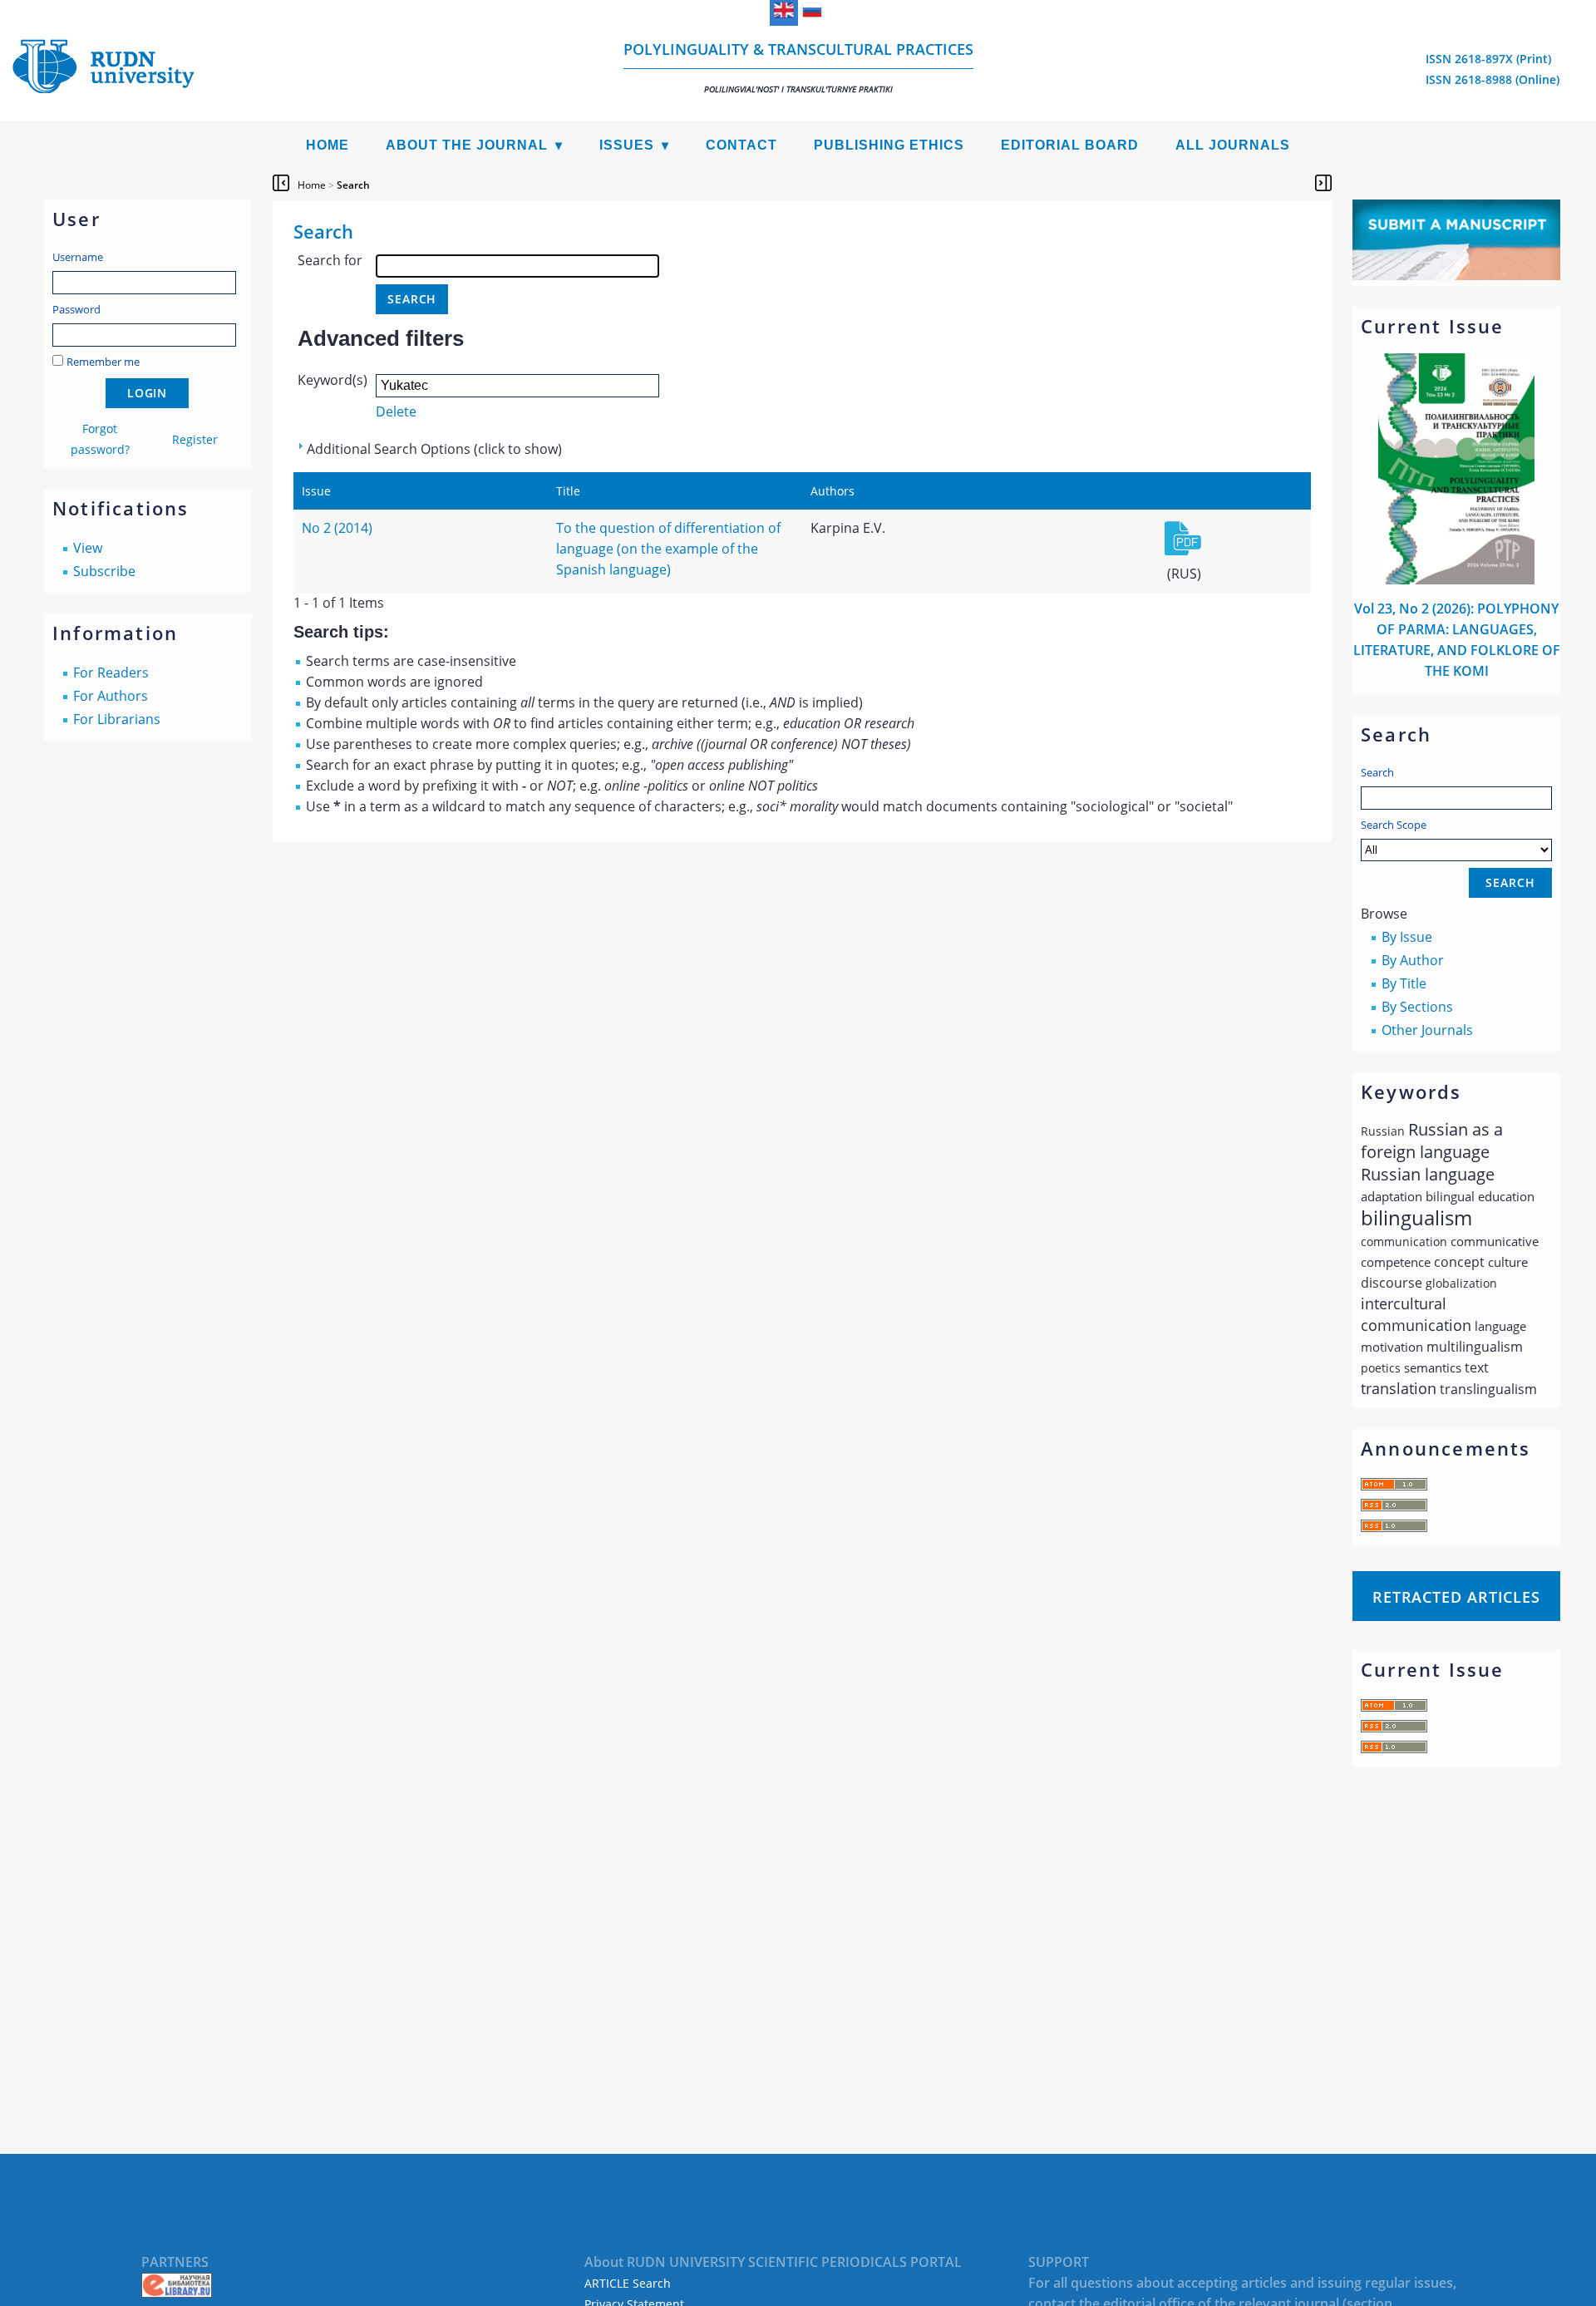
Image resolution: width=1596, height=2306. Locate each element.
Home (328, 145)
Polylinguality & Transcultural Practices (798, 67)
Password (76, 309)
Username (78, 257)
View (88, 548)
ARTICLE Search (628, 2283)
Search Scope (1394, 825)
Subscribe (104, 571)
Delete (396, 411)
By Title (1404, 983)
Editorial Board (1070, 145)
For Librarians (117, 719)
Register (195, 439)
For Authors (111, 696)
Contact (741, 145)
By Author (1413, 960)
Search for (330, 260)
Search (1377, 772)
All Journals (1233, 145)
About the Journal (467, 145)
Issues (627, 145)
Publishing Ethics (889, 145)
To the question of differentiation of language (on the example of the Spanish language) (668, 549)
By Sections (1417, 1007)
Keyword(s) (332, 380)
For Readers (111, 673)
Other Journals (1427, 1030)
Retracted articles (1456, 1597)
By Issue (1407, 937)
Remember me (103, 362)
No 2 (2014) (337, 528)
